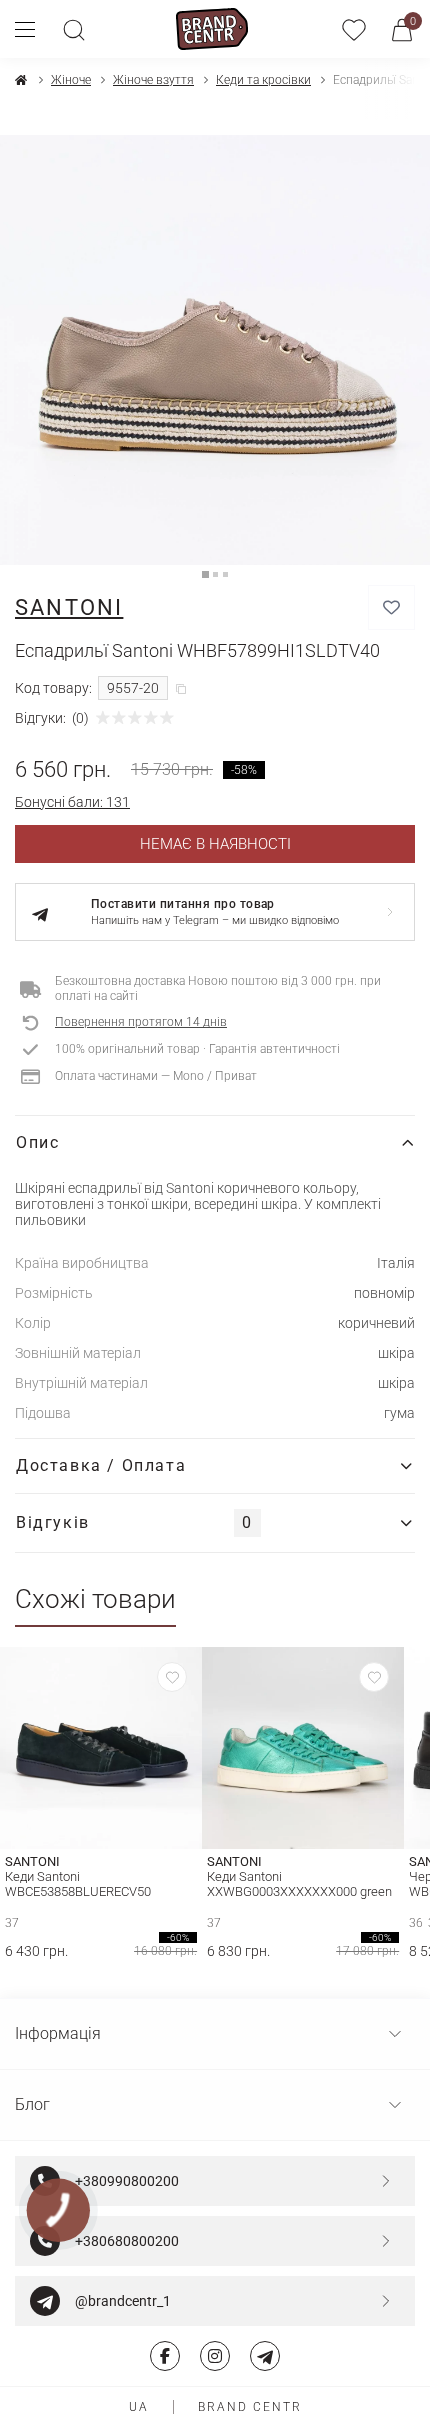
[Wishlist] (172, 1677)
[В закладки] (391, 607)
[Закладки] (354, 29)
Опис (37, 1142)
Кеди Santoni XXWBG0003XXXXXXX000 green (299, 1884)
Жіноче (71, 80)
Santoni (69, 607)
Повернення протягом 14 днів (141, 1022)
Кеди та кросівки (263, 80)
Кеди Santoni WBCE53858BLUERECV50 (78, 1884)
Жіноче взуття (153, 80)
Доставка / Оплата (101, 1465)
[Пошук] (74, 29)
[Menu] (32, 29)
